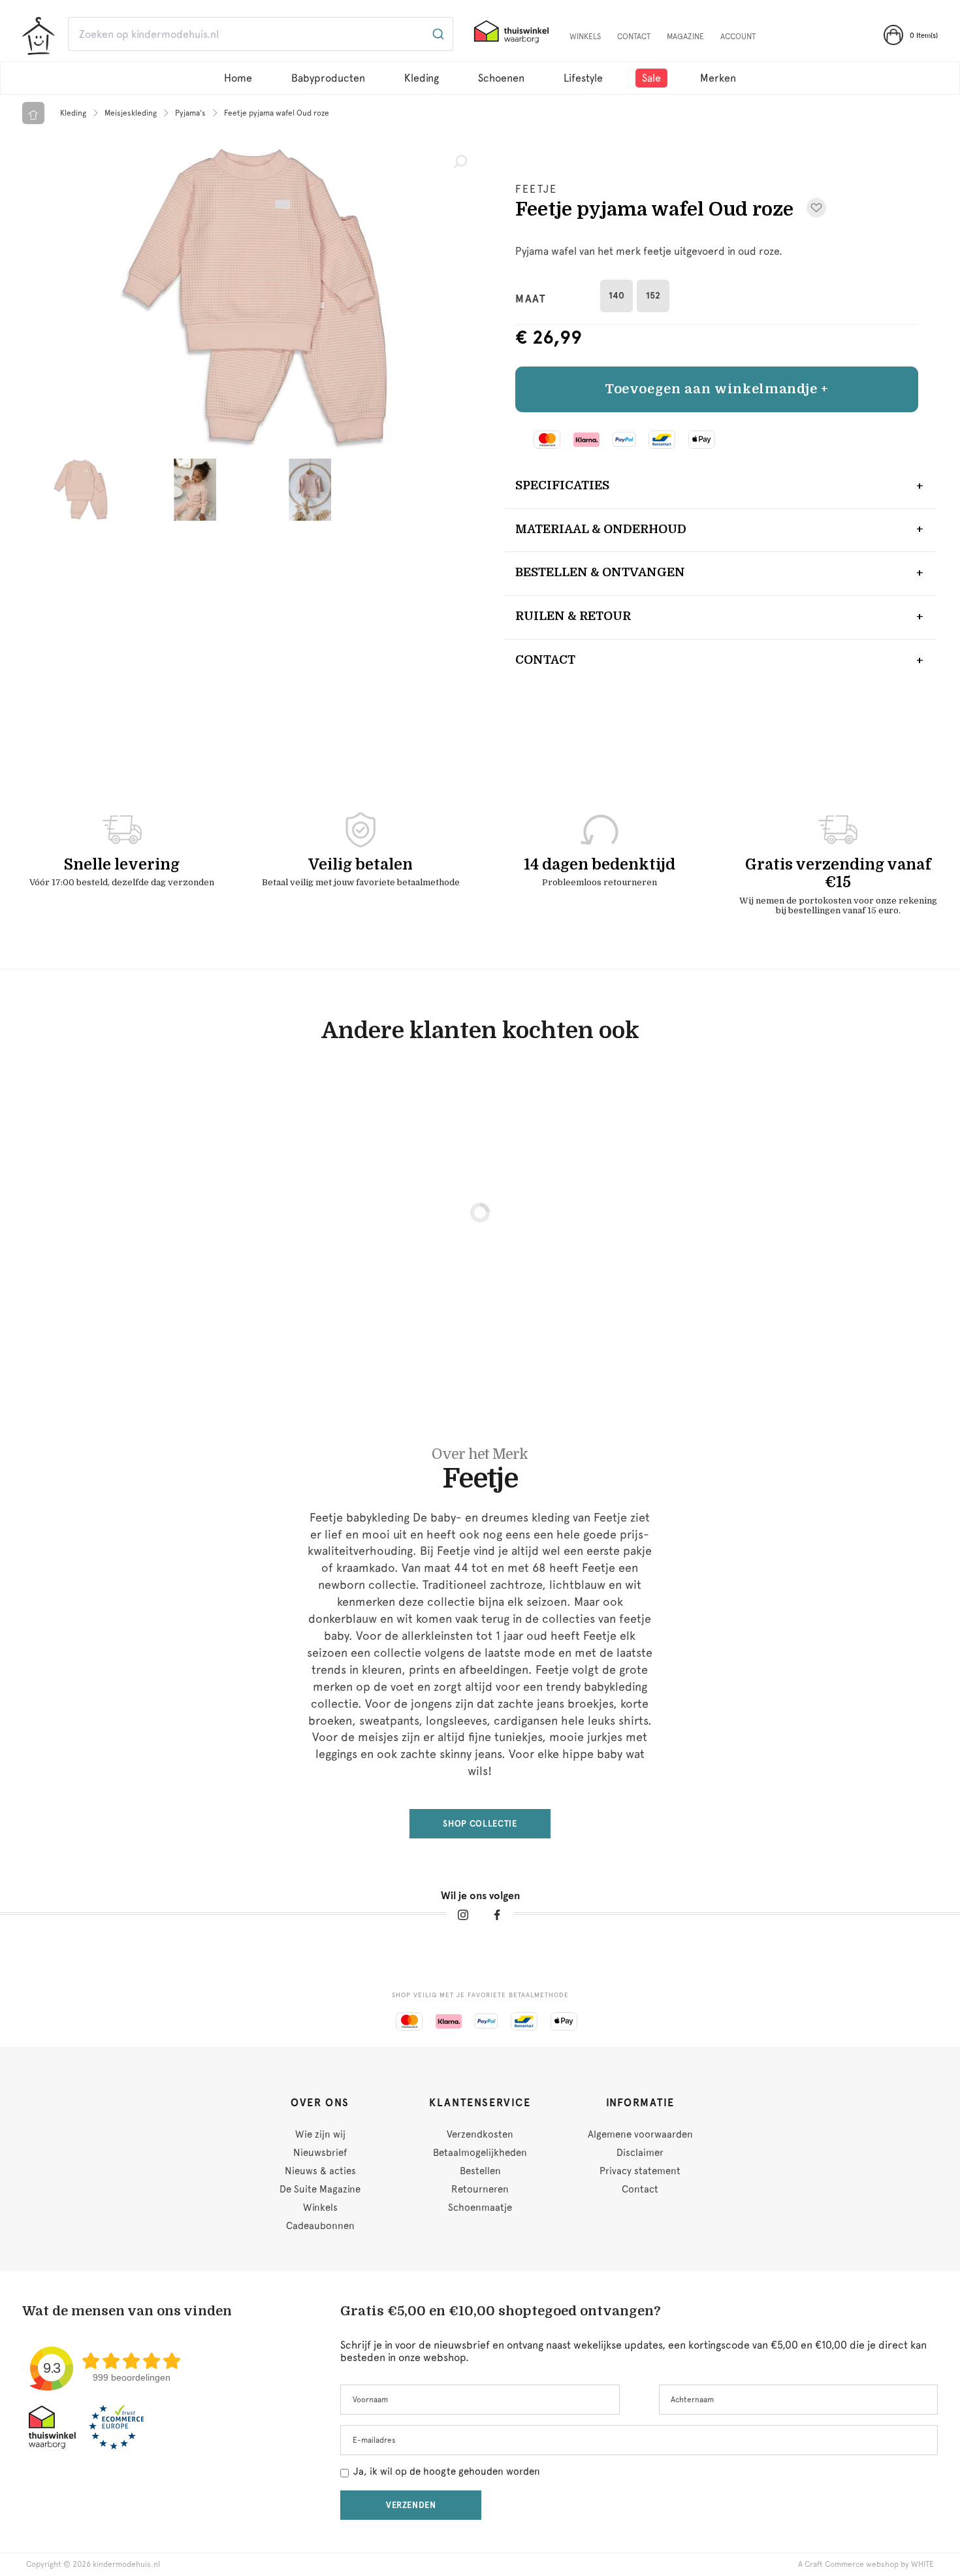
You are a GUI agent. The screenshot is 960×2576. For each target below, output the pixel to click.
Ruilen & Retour (573, 616)
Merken (718, 78)
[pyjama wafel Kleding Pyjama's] (251, 299)
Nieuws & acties (320, 2171)
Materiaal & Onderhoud (601, 529)
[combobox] (261, 34)
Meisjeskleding (131, 113)
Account (738, 37)
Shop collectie (480, 1824)
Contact (634, 37)
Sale (651, 78)
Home (238, 78)
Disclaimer (640, 2153)
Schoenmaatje (480, 2208)
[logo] (39, 36)
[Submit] (437, 34)
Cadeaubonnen (320, 2226)
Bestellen (480, 2171)
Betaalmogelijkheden (480, 2153)
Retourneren (480, 2189)
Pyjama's (190, 113)
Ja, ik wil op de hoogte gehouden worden (447, 2471)
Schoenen (501, 78)
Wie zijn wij (320, 2134)
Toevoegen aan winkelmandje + (717, 389)
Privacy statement (640, 2171)
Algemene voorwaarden (640, 2134)
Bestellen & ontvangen (600, 572)
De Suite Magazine (320, 2189)
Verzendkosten (480, 2134)
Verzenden (411, 2505)
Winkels (585, 37)
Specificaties (562, 485)
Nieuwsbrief (320, 2153)
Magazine (685, 37)
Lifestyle (583, 78)
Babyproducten (328, 78)
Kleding (422, 78)
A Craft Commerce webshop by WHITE (866, 2564)
